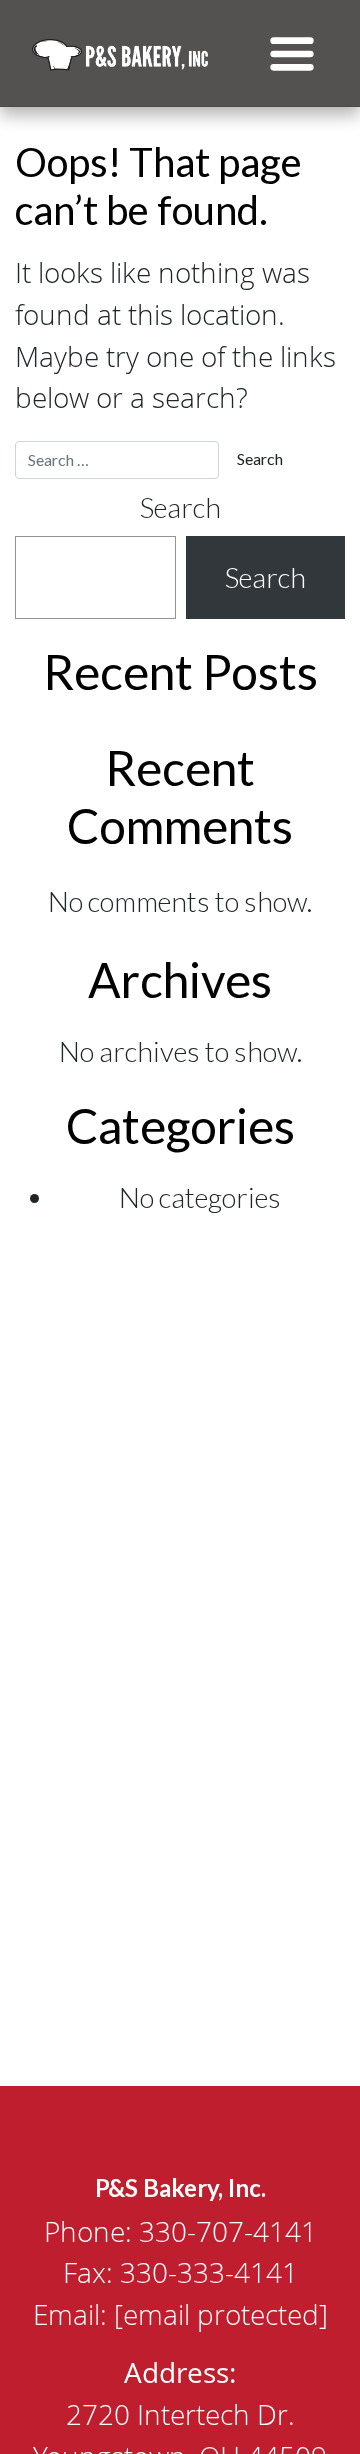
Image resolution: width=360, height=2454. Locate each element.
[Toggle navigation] (292, 54)
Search (180, 507)
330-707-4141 (228, 2231)
